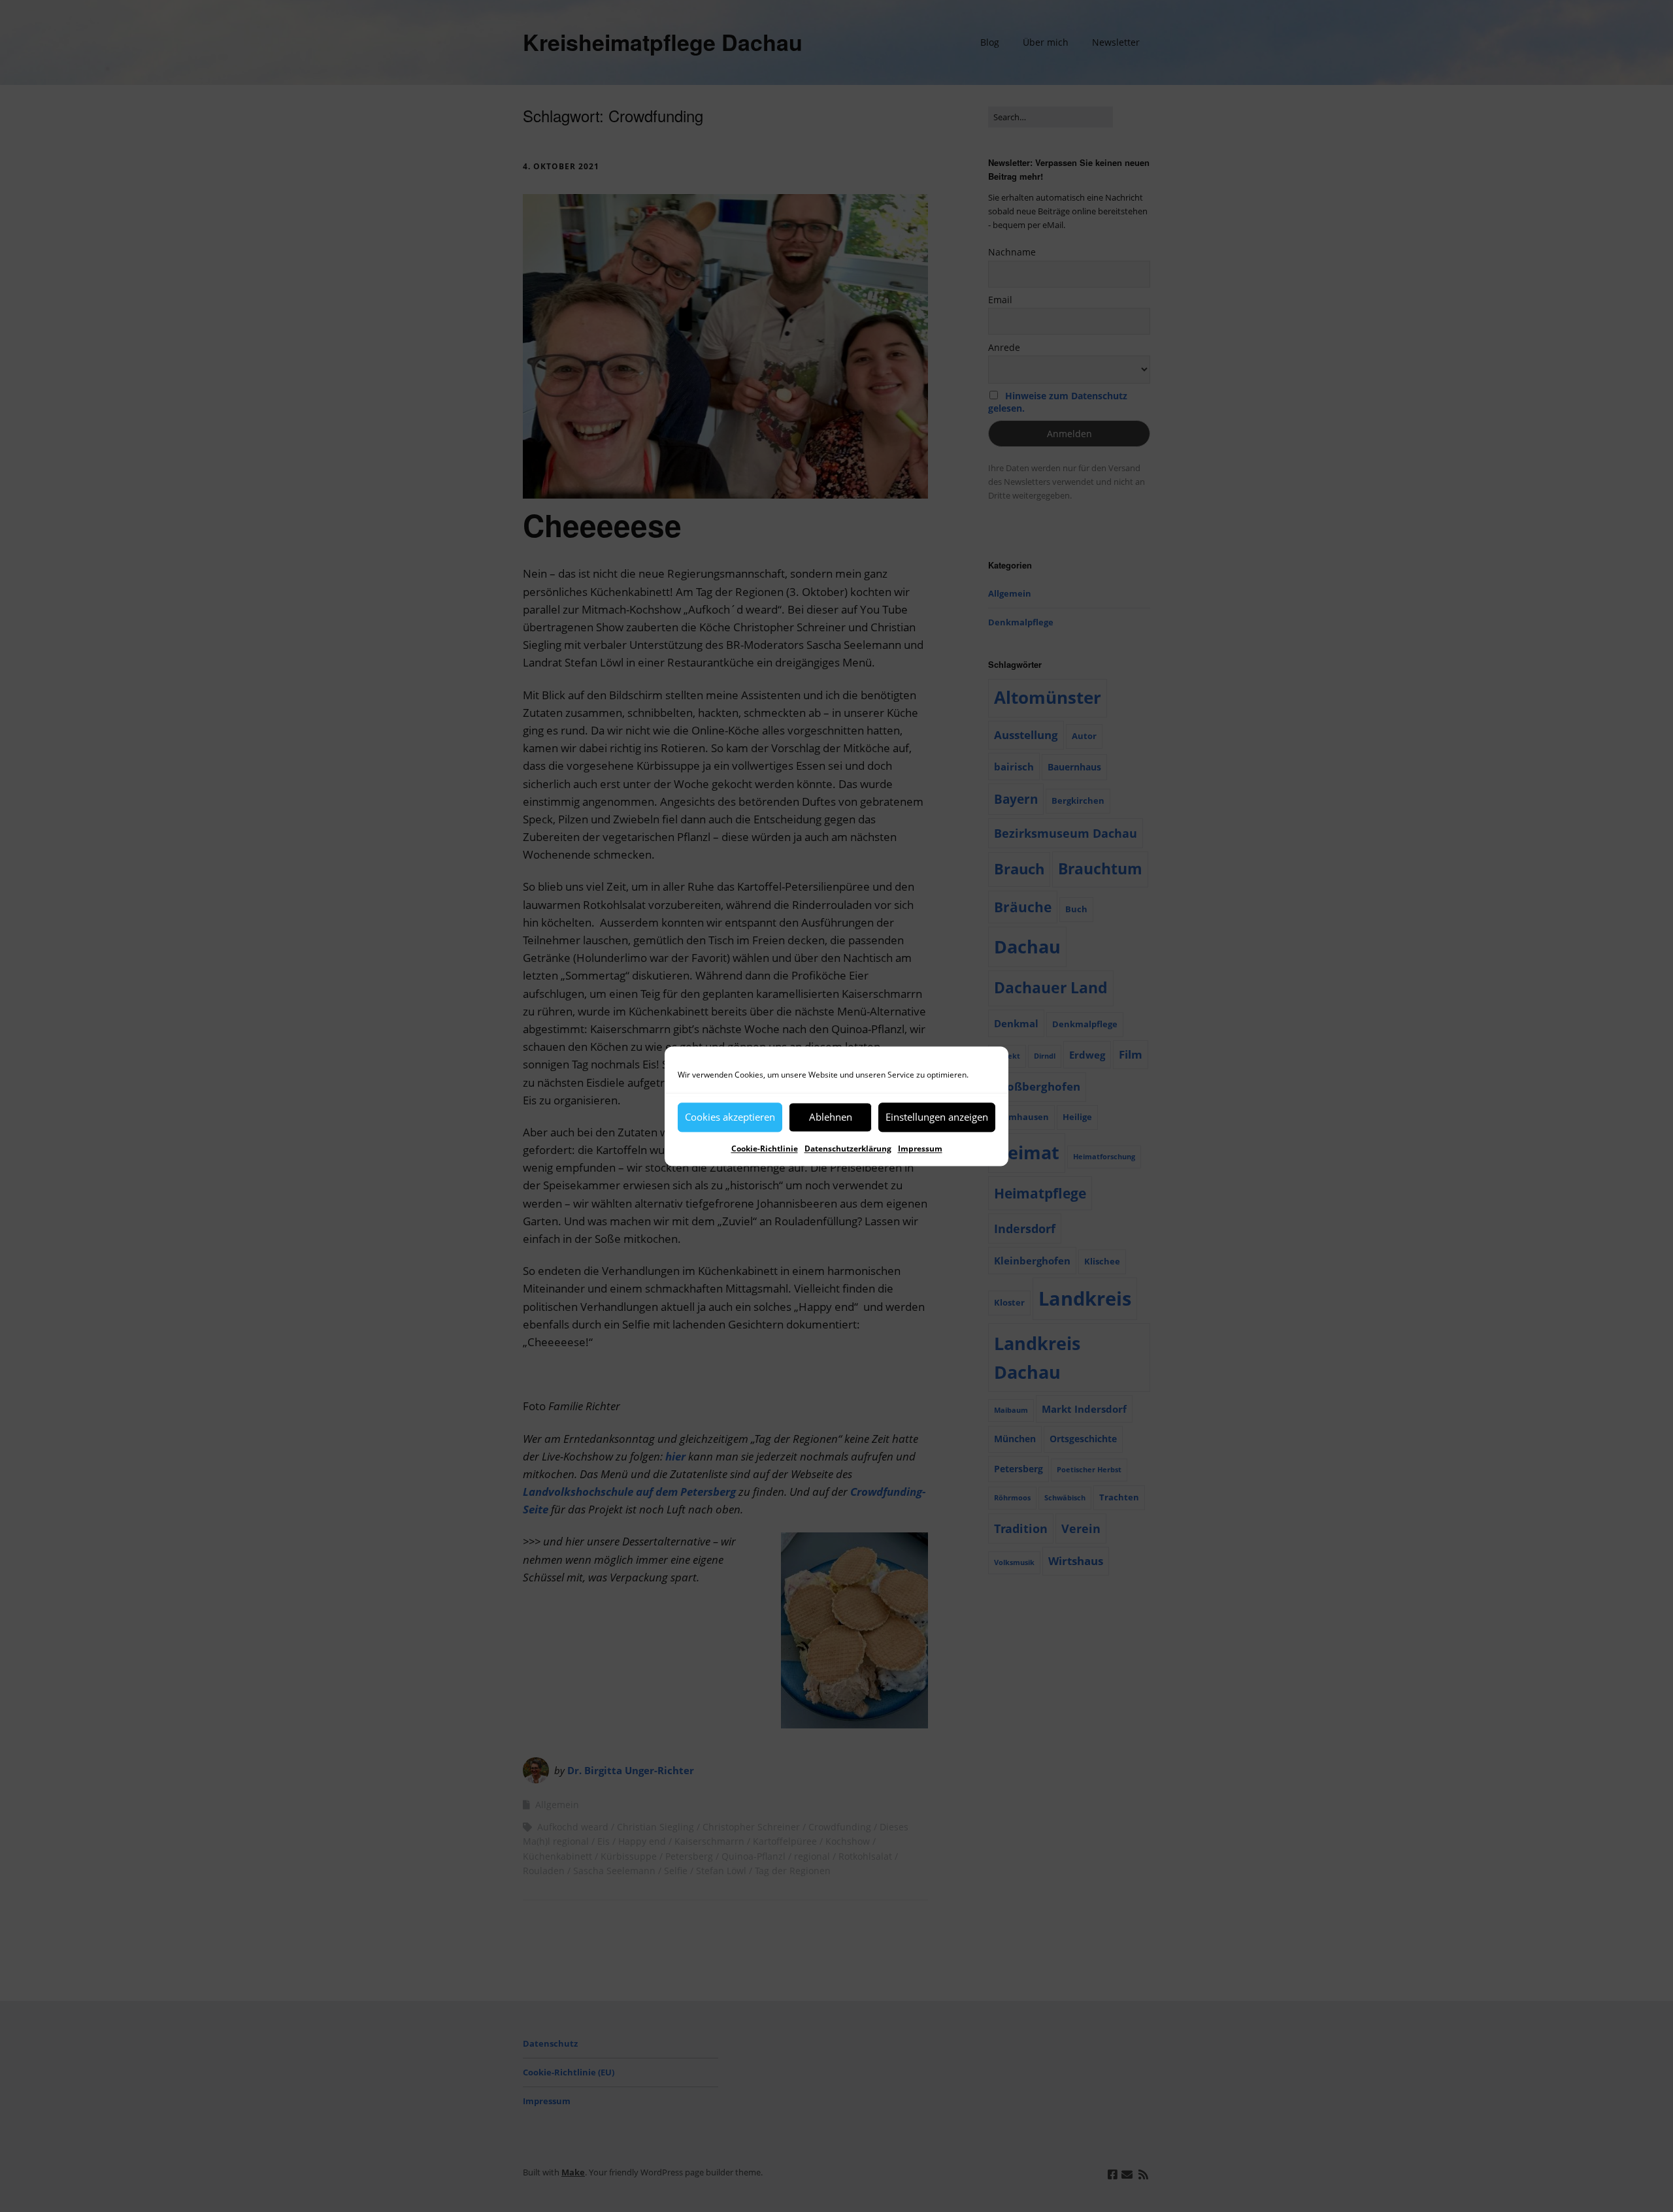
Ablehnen (831, 1117)
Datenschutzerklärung (848, 1148)
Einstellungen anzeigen (937, 1117)
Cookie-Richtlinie (765, 1148)
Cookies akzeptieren (730, 1117)
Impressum (920, 1148)
